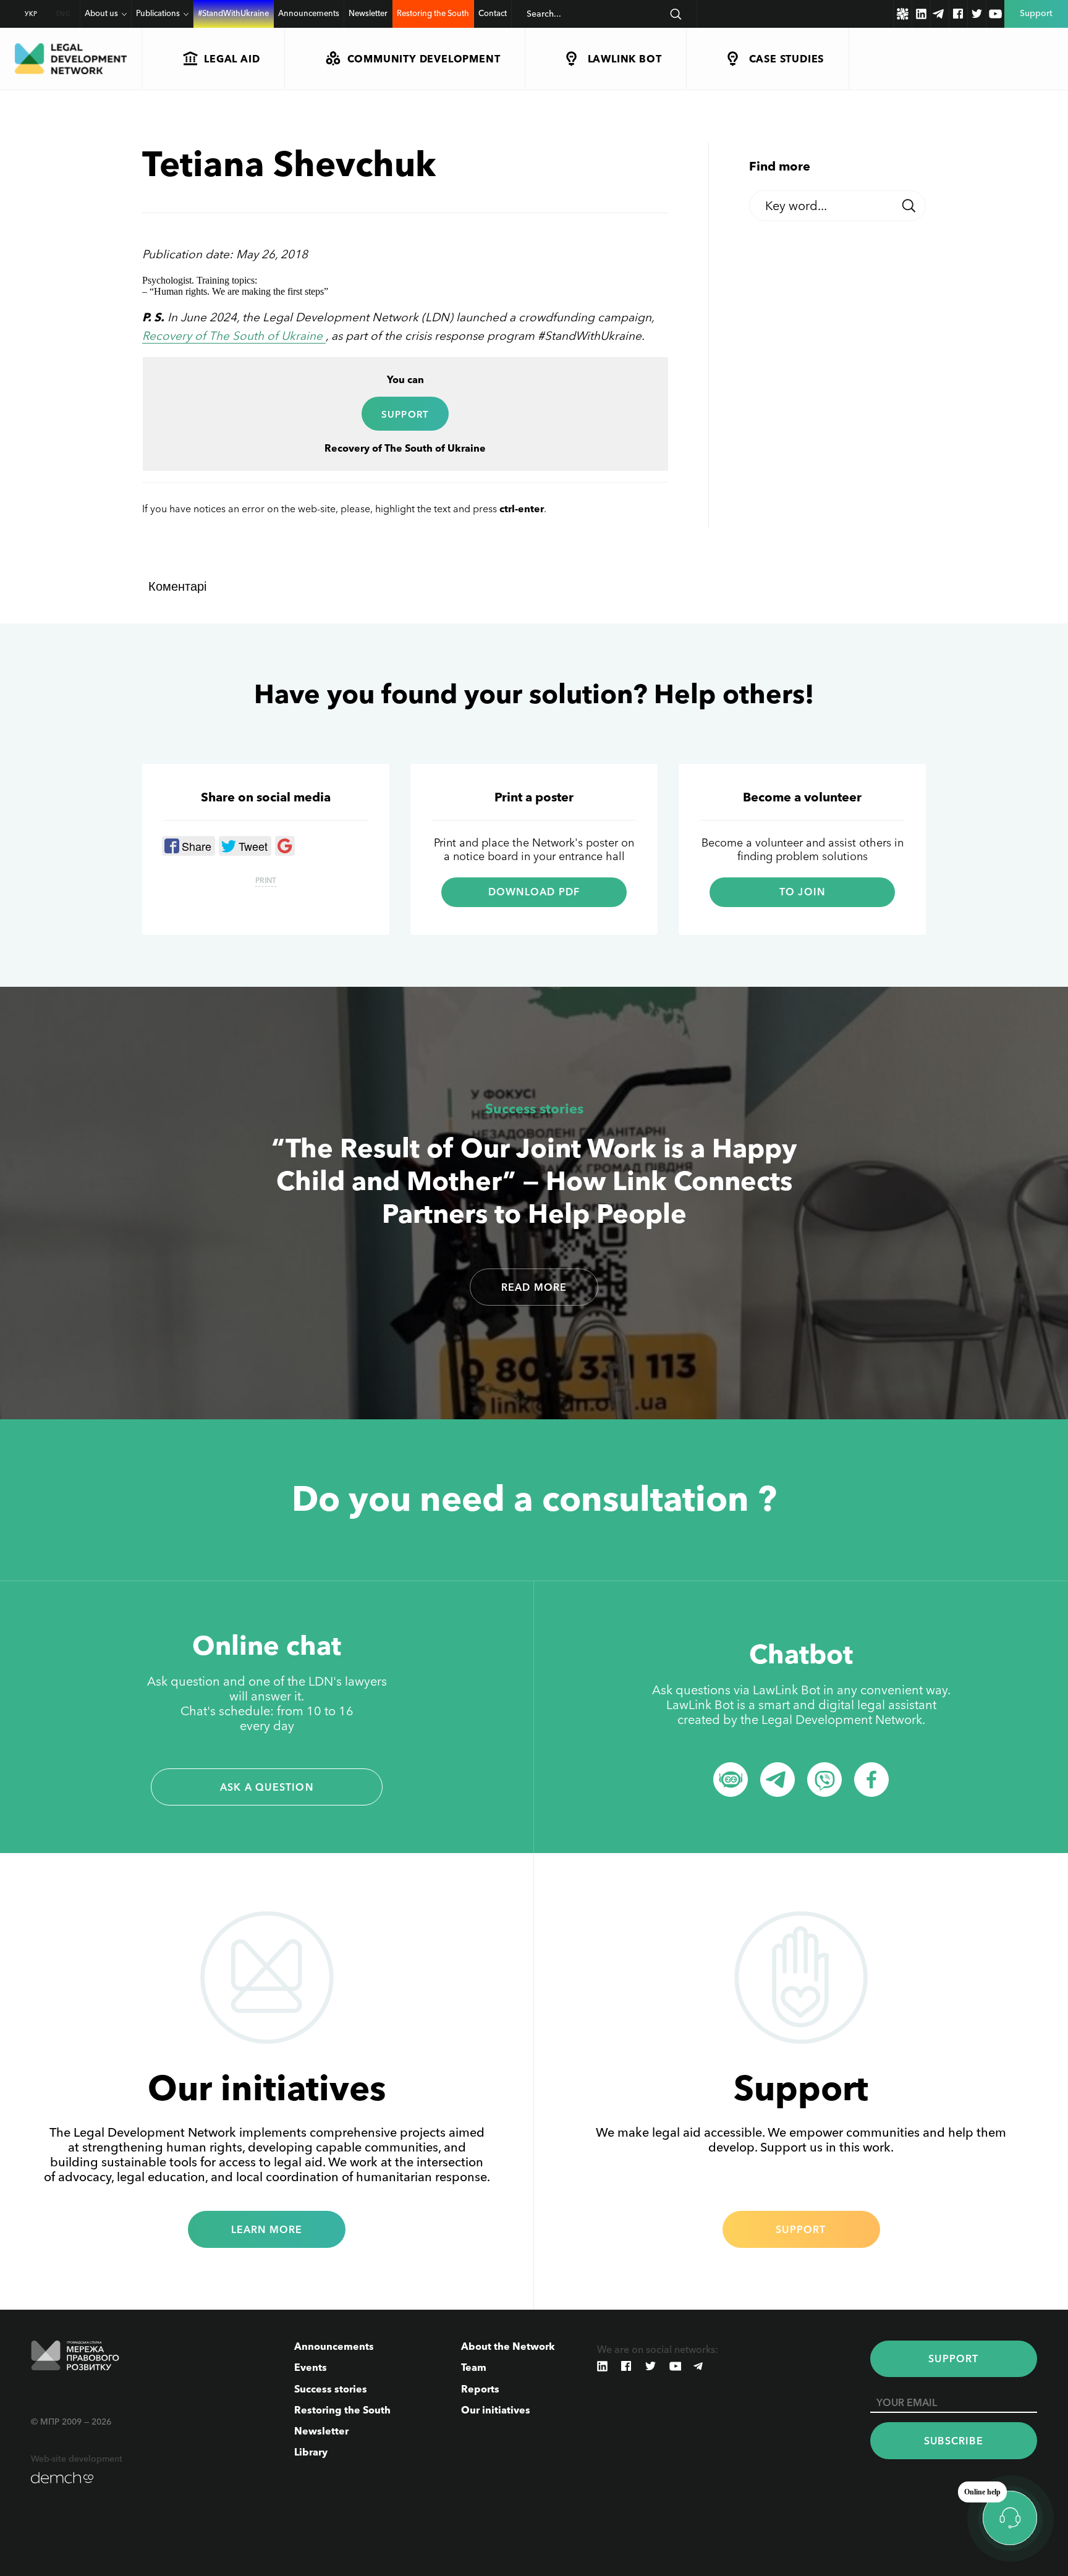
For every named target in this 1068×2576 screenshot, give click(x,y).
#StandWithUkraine (233, 13)
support (405, 414)
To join (802, 892)
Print (266, 880)
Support (801, 2229)
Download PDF (534, 892)
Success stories (534, 1109)
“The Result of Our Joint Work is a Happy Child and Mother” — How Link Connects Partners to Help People (534, 1180)
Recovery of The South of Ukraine (234, 336)
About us (101, 13)
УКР (31, 14)
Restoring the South (433, 13)
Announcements (309, 13)
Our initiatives (496, 2410)
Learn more (267, 2229)
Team (474, 2367)
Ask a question (267, 1787)
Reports (480, 2389)
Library (311, 2452)
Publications (158, 13)
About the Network (508, 2346)
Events (311, 2367)
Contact (493, 13)
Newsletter (368, 13)
